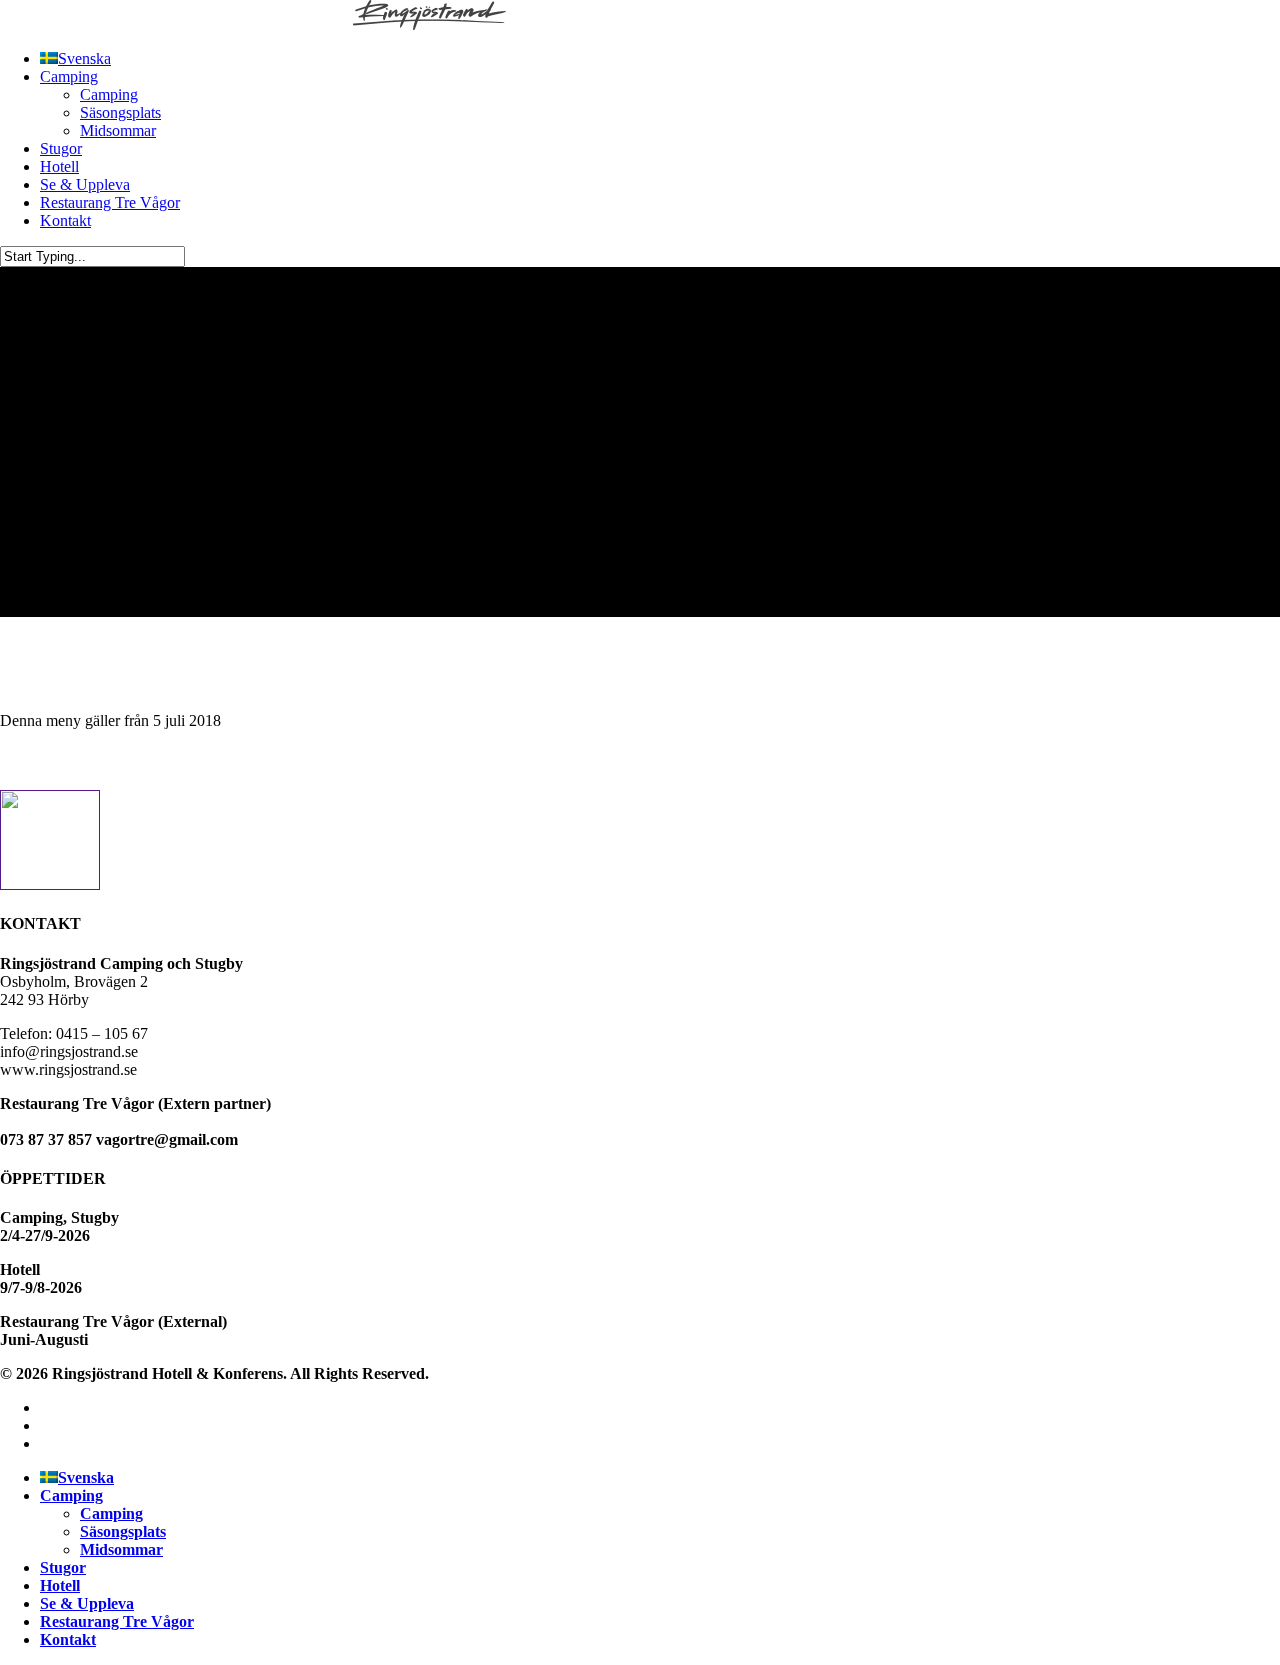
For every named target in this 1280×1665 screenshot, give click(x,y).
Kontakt (68, 1639)
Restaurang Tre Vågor (117, 1621)
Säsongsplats (123, 1531)
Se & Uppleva (87, 1603)
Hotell (60, 1585)
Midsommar (121, 1549)
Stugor (63, 1567)
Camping (71, 1495)
